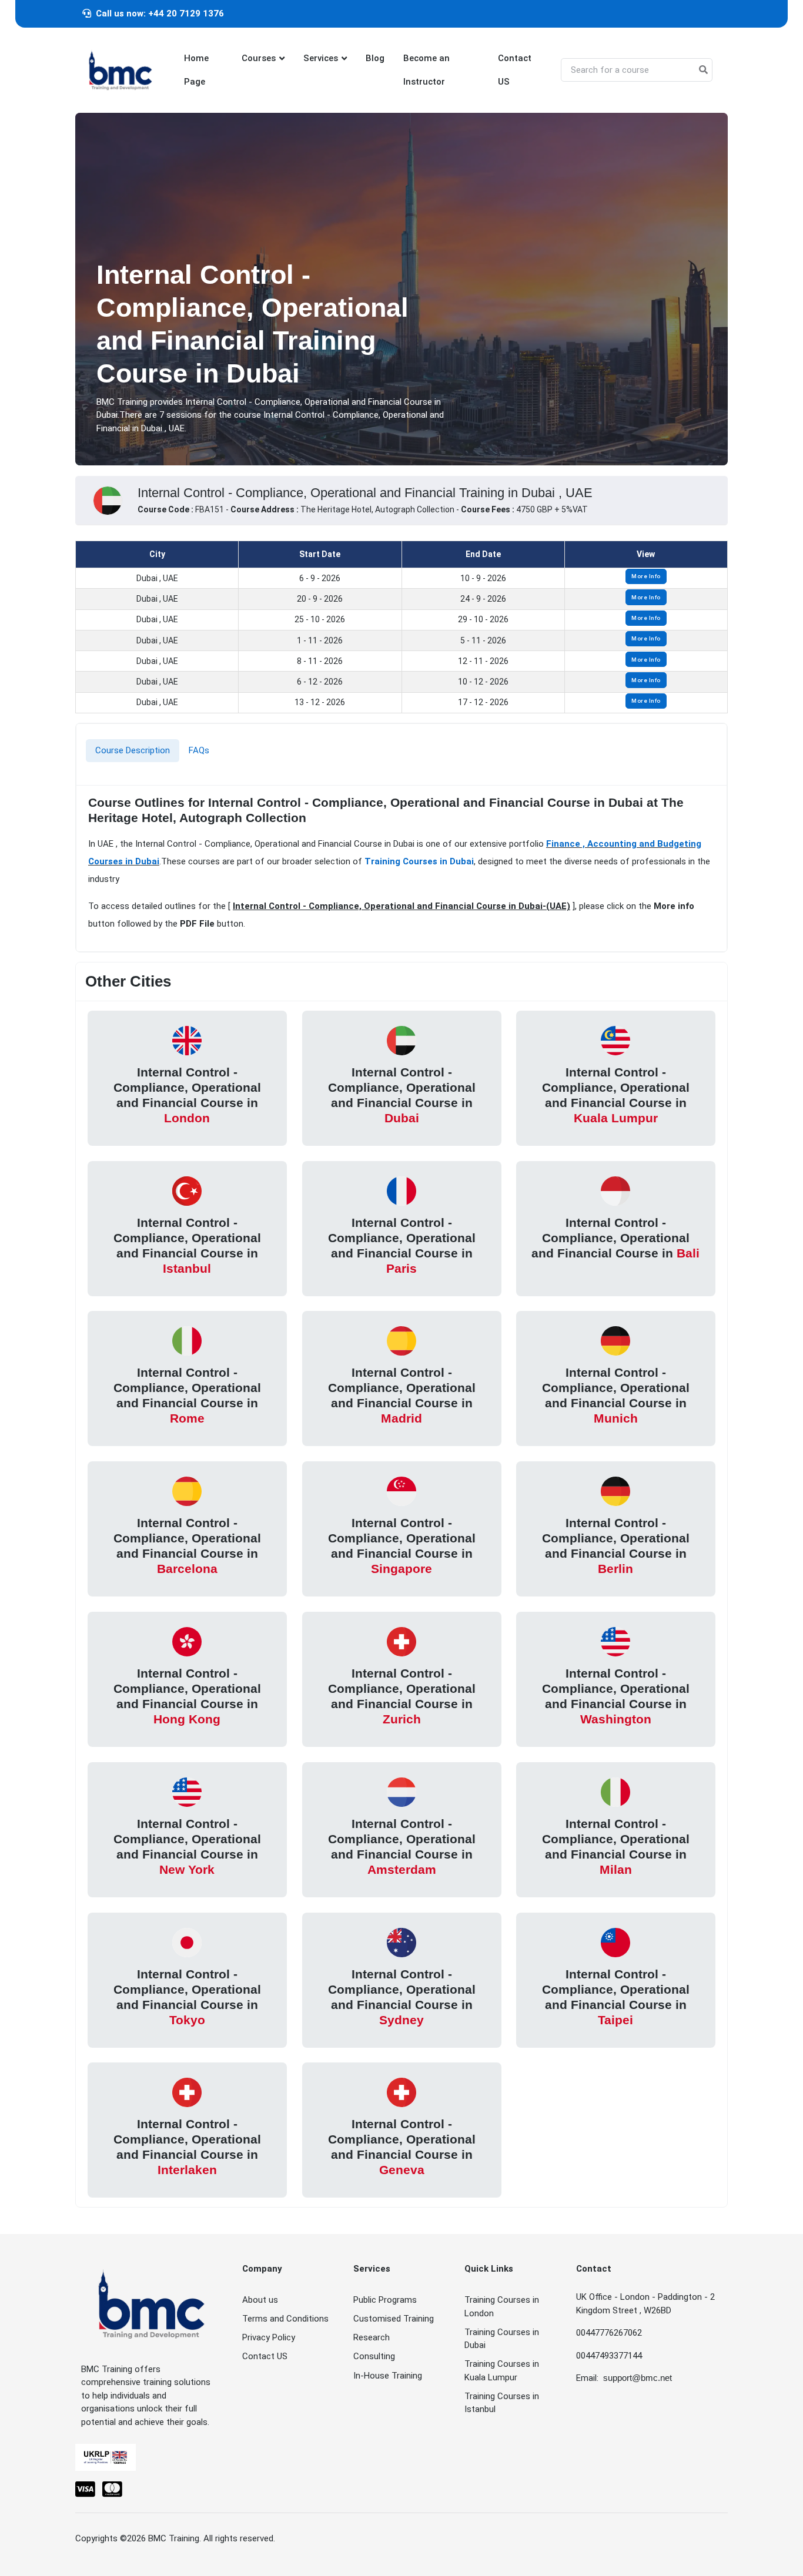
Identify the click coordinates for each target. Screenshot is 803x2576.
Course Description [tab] (133, 750)
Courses (259, 58)
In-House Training (388, 2376)
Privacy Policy (269, 2337)
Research (372, 2337)
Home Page (196, 70)
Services (321, 58)
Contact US (515, 70)
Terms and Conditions (285, 2319)
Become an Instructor (426, 70)
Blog (375, 58)
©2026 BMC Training (160, 2538)
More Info (646, 576)
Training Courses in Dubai (419, 861)
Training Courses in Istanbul (502, 2403)
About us (260, 2300)
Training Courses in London (502, 2307)
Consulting (374, 2356)
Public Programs (385, 2300)
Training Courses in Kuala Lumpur (502, 2371)
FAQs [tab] (199, 750)
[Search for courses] (703, 70)
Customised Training (394, 2319)
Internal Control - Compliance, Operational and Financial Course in (187, 1095)
